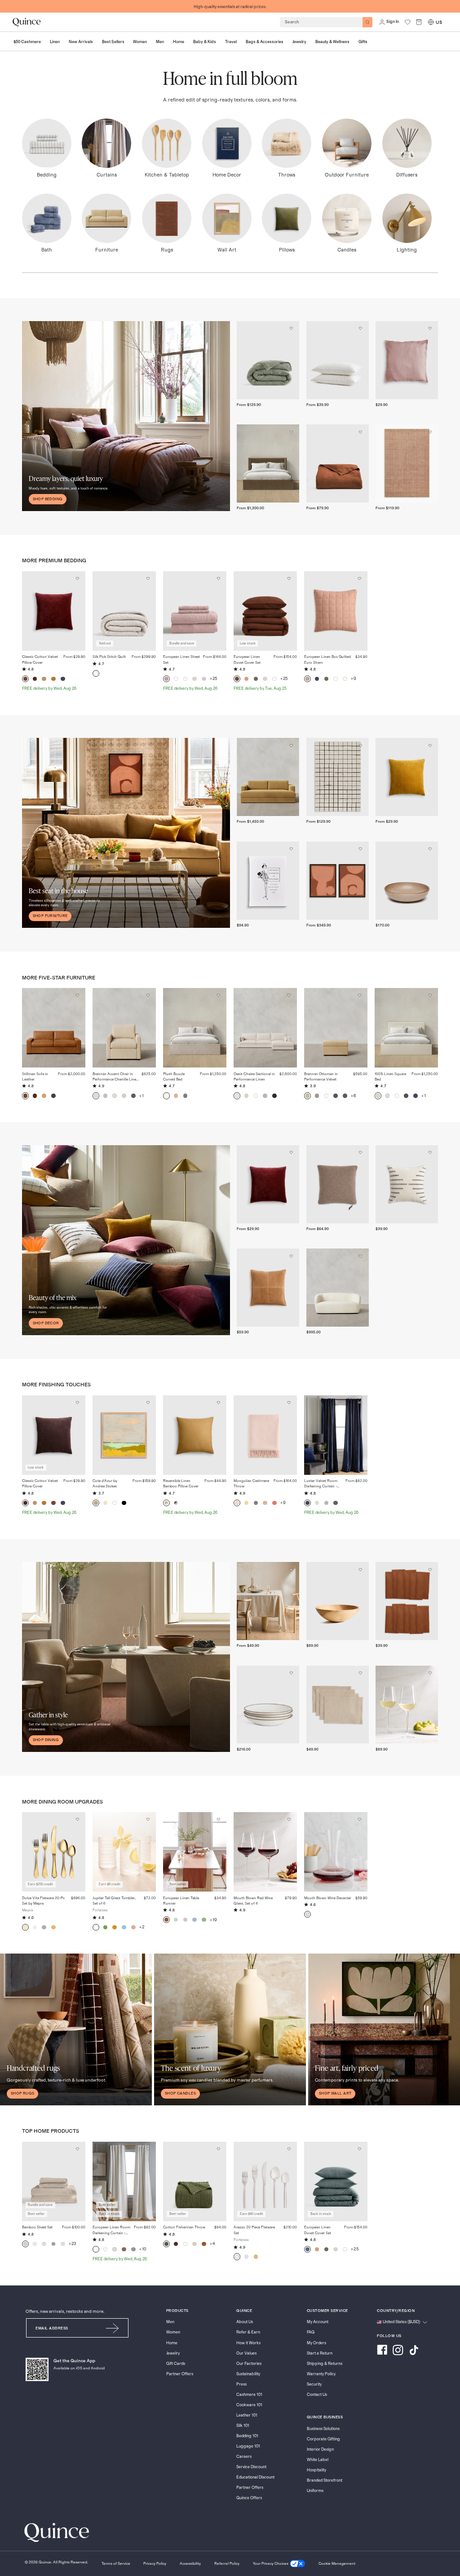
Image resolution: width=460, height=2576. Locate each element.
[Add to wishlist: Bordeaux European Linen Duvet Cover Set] (289, 579)
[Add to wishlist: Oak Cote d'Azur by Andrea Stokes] (148, 1403)
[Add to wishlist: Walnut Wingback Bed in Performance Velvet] (291, 432)
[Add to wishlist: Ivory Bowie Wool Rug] (361, 745)
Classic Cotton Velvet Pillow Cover (40, 659)
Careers (244, 2457)
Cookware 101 (249, 2405)
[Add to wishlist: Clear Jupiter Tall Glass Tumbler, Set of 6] (148, 1820)
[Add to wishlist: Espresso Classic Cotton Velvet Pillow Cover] (77, 1403)
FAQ (311, 2332)
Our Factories (249, 2364)
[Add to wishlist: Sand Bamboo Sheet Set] (77, 2149)
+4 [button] (212, 2244)
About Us (245, 2322)
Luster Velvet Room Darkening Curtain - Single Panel (321, 1484)
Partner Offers (180, 2374)
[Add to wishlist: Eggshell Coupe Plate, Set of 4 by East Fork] (291, 1673)
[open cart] (419, 22)
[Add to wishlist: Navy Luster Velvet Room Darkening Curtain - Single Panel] (359, 1403)
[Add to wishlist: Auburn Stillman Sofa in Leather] (77, 996)
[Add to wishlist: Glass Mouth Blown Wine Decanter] (359, 1820)
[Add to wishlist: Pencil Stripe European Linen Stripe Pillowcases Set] (361, 329)
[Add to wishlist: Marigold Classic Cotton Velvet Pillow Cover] (430, 745)
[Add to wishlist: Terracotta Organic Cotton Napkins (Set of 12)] (430, 1570)
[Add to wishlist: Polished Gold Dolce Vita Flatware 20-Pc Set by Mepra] (77, 1820)
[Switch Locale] (431, 22)
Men (170, 2322)
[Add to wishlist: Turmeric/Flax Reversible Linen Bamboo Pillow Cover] (218, 1403)
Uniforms (315, 2491)
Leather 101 (247, 2415)
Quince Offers (249, 2498)
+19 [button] (213, 1920)
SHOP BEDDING (48, 499)
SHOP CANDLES (180, 2093)
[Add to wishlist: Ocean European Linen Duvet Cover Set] (359, 2149)
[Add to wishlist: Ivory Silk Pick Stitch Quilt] (148, 579)
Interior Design (320, 2450)
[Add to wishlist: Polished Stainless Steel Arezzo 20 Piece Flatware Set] (289, 2149)
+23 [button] (73, 2244)
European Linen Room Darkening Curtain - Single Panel (111, 2230)
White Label (318, 2460)
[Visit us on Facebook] (382, 2351)
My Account (318, 2322)
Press (241, 2384)
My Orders (316, 2343)
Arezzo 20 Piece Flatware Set (254, 2230)
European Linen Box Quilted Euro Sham (327, 659)
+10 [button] (143, 2249)
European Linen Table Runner (181, 1901)
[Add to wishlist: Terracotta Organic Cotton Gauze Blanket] (361, 432)
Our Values (246, 2353)
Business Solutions (323, 2429)
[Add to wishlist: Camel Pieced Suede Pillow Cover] (291, 1256)
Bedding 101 (247, 2436)
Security (314, 2384)
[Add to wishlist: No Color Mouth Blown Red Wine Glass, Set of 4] (289, 1820)
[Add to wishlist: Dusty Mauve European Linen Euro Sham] (430, 329)
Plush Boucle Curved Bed (174, 1077)
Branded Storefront (325, 2481)
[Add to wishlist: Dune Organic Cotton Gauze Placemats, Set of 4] (361, 1673)
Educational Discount (255, 2477)
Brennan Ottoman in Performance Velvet (321, 1077)
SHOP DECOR (46, 1323)
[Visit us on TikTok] (414, 2351)
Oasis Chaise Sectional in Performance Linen (254, 1077)
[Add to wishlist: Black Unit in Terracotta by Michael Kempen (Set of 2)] (361, 849)
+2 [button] (142, 1927)
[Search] (368, 22)
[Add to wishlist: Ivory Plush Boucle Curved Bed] (218, 996)
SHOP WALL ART (335, 2093)
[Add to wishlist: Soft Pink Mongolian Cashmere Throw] (289, 1403)
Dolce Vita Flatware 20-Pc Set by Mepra (43, 1901)
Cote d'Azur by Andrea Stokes (105, 1484)
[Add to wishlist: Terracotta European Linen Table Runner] (218, 1820)
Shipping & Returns (325, 2364)
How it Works (248, 2343)
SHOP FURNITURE (50, 916)
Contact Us (317, 2395)
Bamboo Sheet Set (37, 2227)
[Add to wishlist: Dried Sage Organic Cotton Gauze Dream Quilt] (291, 329)
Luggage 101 (248, 2446)
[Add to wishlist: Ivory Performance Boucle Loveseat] (361, 1256)
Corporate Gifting (323, 2439)
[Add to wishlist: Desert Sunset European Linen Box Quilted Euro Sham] (359, 579)
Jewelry (173, 2353)
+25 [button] (214, 679)
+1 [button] (142, 1096)
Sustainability (248, 2374)
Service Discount (251, 2467)
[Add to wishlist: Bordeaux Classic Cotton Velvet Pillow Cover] (77, 579)
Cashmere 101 (249, 2395)
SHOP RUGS (23, 2093)
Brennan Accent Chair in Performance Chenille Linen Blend (115, 1077)
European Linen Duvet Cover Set (247, 659)
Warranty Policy (321, 2374)
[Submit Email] (113, 2328)
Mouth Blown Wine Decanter (328, 1898)
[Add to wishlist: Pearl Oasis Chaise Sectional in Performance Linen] (289, 996)
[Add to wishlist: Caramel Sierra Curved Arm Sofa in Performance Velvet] (291, 745)
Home (172, 2343)
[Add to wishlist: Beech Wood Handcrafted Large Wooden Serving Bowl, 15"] (361, 1570)
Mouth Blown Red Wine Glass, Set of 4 (253, 1901)
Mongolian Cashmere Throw (251, 1484)
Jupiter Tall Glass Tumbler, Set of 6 (114, 1901)
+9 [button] (353, 679)
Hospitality (316, 2470)
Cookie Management (337, 2564)
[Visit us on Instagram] (398, 2351)
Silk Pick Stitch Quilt (109, 657)
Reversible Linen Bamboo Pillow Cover (181, 1484)
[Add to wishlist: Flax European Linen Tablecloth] (291, 1570)
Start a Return (320, 2353)
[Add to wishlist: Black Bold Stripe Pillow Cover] (430, 1153)
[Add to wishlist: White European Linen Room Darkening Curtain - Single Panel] (148, 2149)
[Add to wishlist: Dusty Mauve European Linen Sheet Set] (218, 579)
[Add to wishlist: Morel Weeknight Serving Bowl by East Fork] (430, 849)
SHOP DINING (46, 1740)
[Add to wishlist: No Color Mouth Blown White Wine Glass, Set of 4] (430, 1673)
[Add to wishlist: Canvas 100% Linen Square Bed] (430, 996)
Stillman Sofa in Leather (35, 1077)
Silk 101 (243, 2426)
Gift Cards (176, 2364)
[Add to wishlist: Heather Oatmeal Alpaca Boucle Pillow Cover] (361, 1153)
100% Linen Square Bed (390, 1077)
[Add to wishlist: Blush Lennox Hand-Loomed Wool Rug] (430, 432)
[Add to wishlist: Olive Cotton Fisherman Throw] (218, 2149)
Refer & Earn (248, 2332)
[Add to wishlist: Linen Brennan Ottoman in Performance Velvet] (359, 996)
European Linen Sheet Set (181, 659)
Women (173, 2332)
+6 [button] (353, 1096)
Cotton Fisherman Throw (184, 2227)
